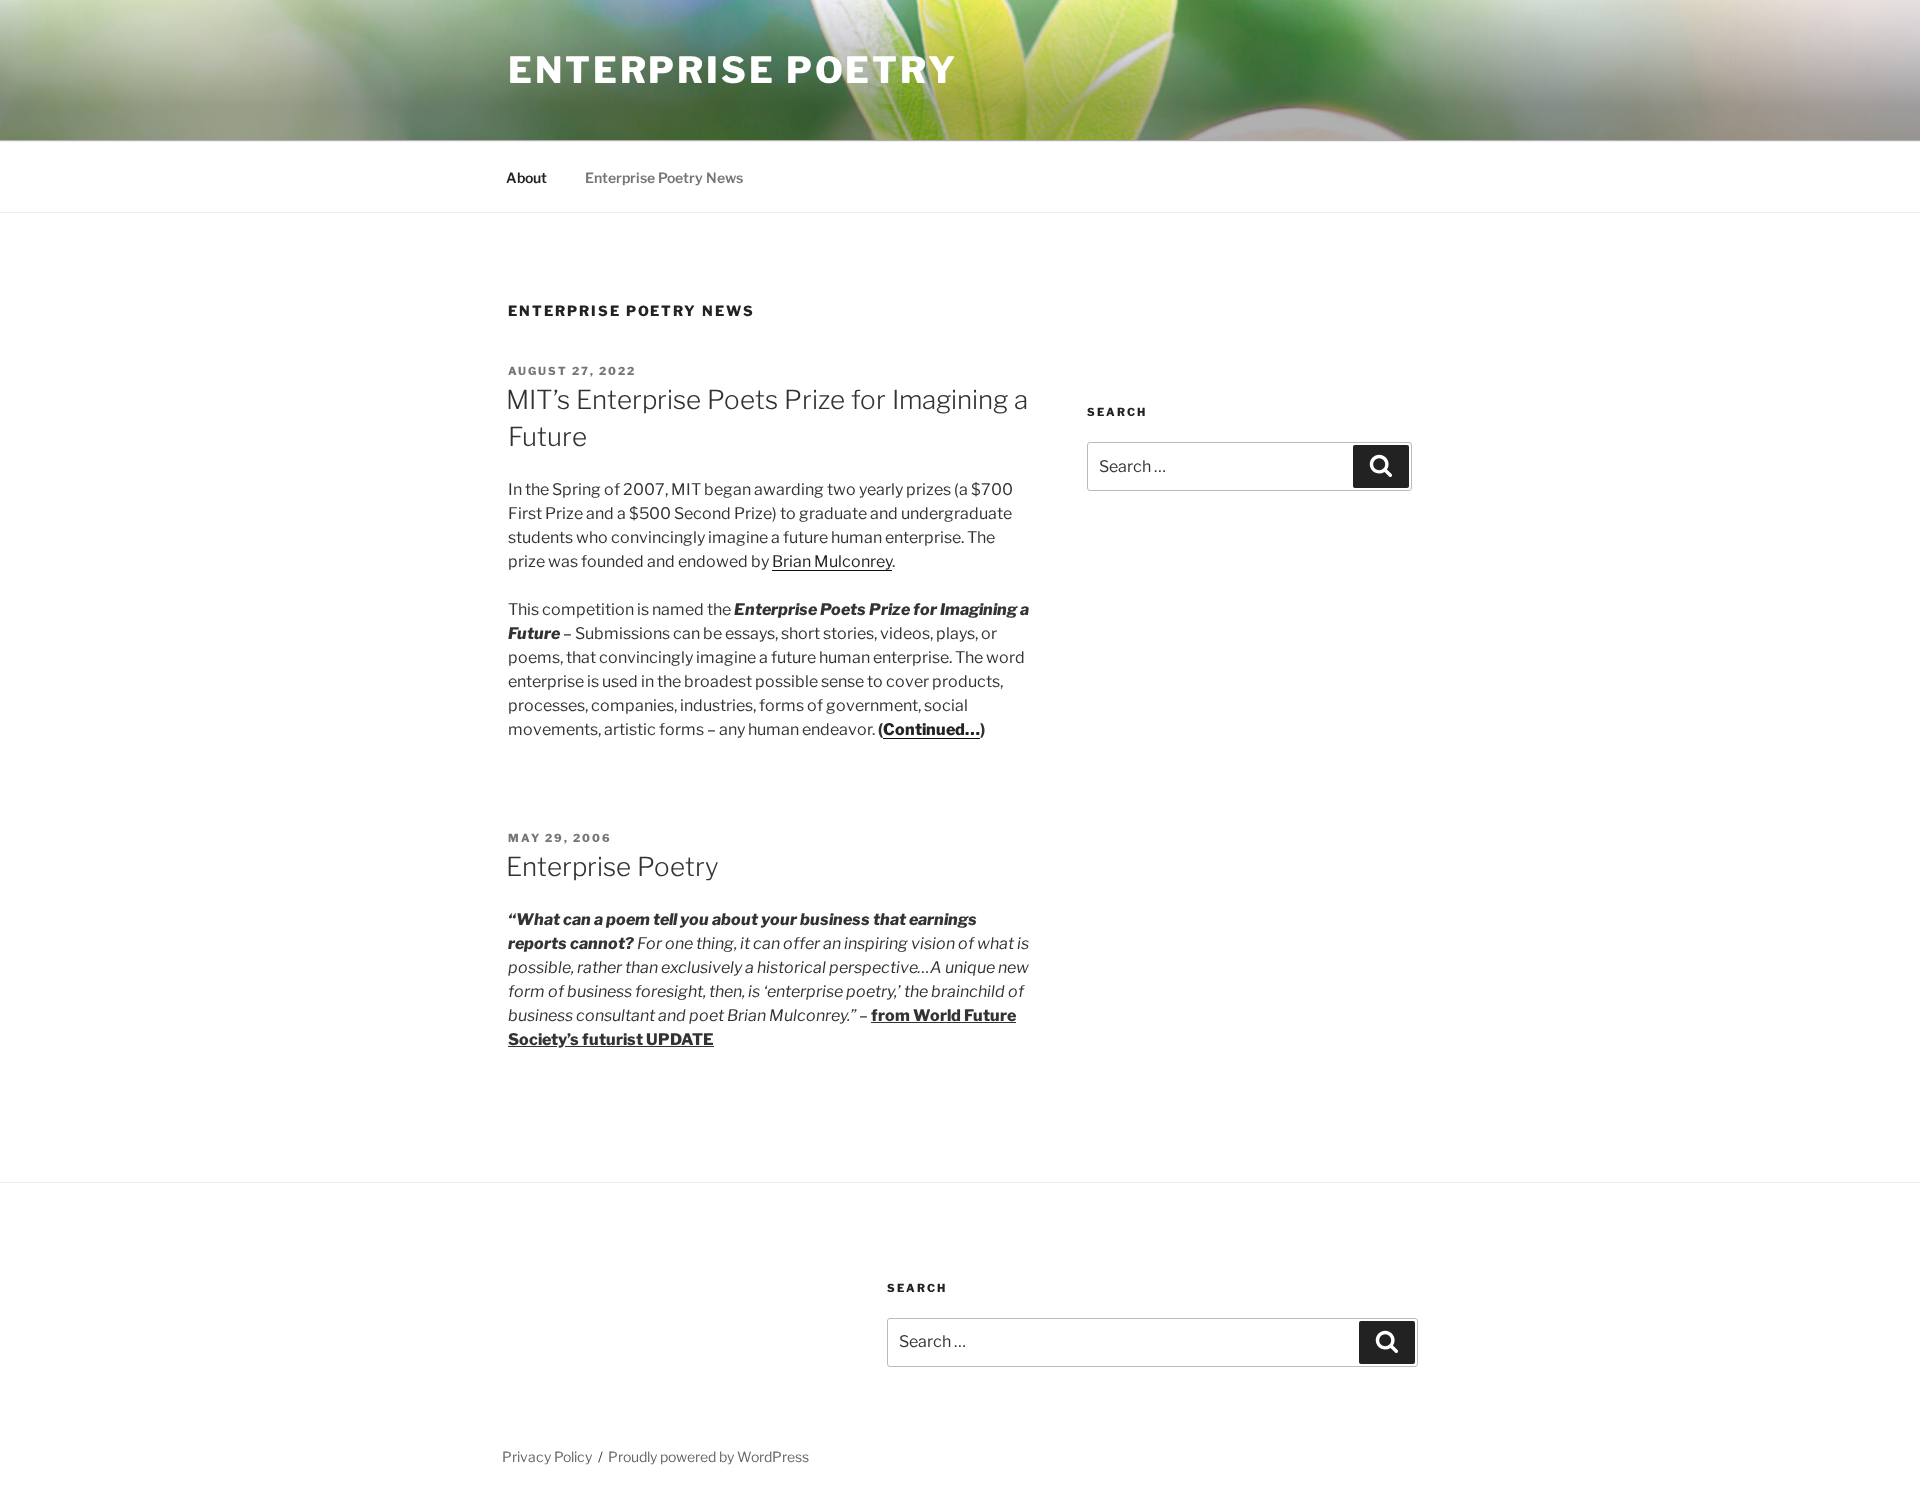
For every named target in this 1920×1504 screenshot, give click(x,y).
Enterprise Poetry (733, 70)
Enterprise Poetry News (664, 177)
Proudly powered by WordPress (708, 1456)
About (526, 177)
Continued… (931, 729)
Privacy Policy (547, 1456)
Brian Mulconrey (832, 561)
